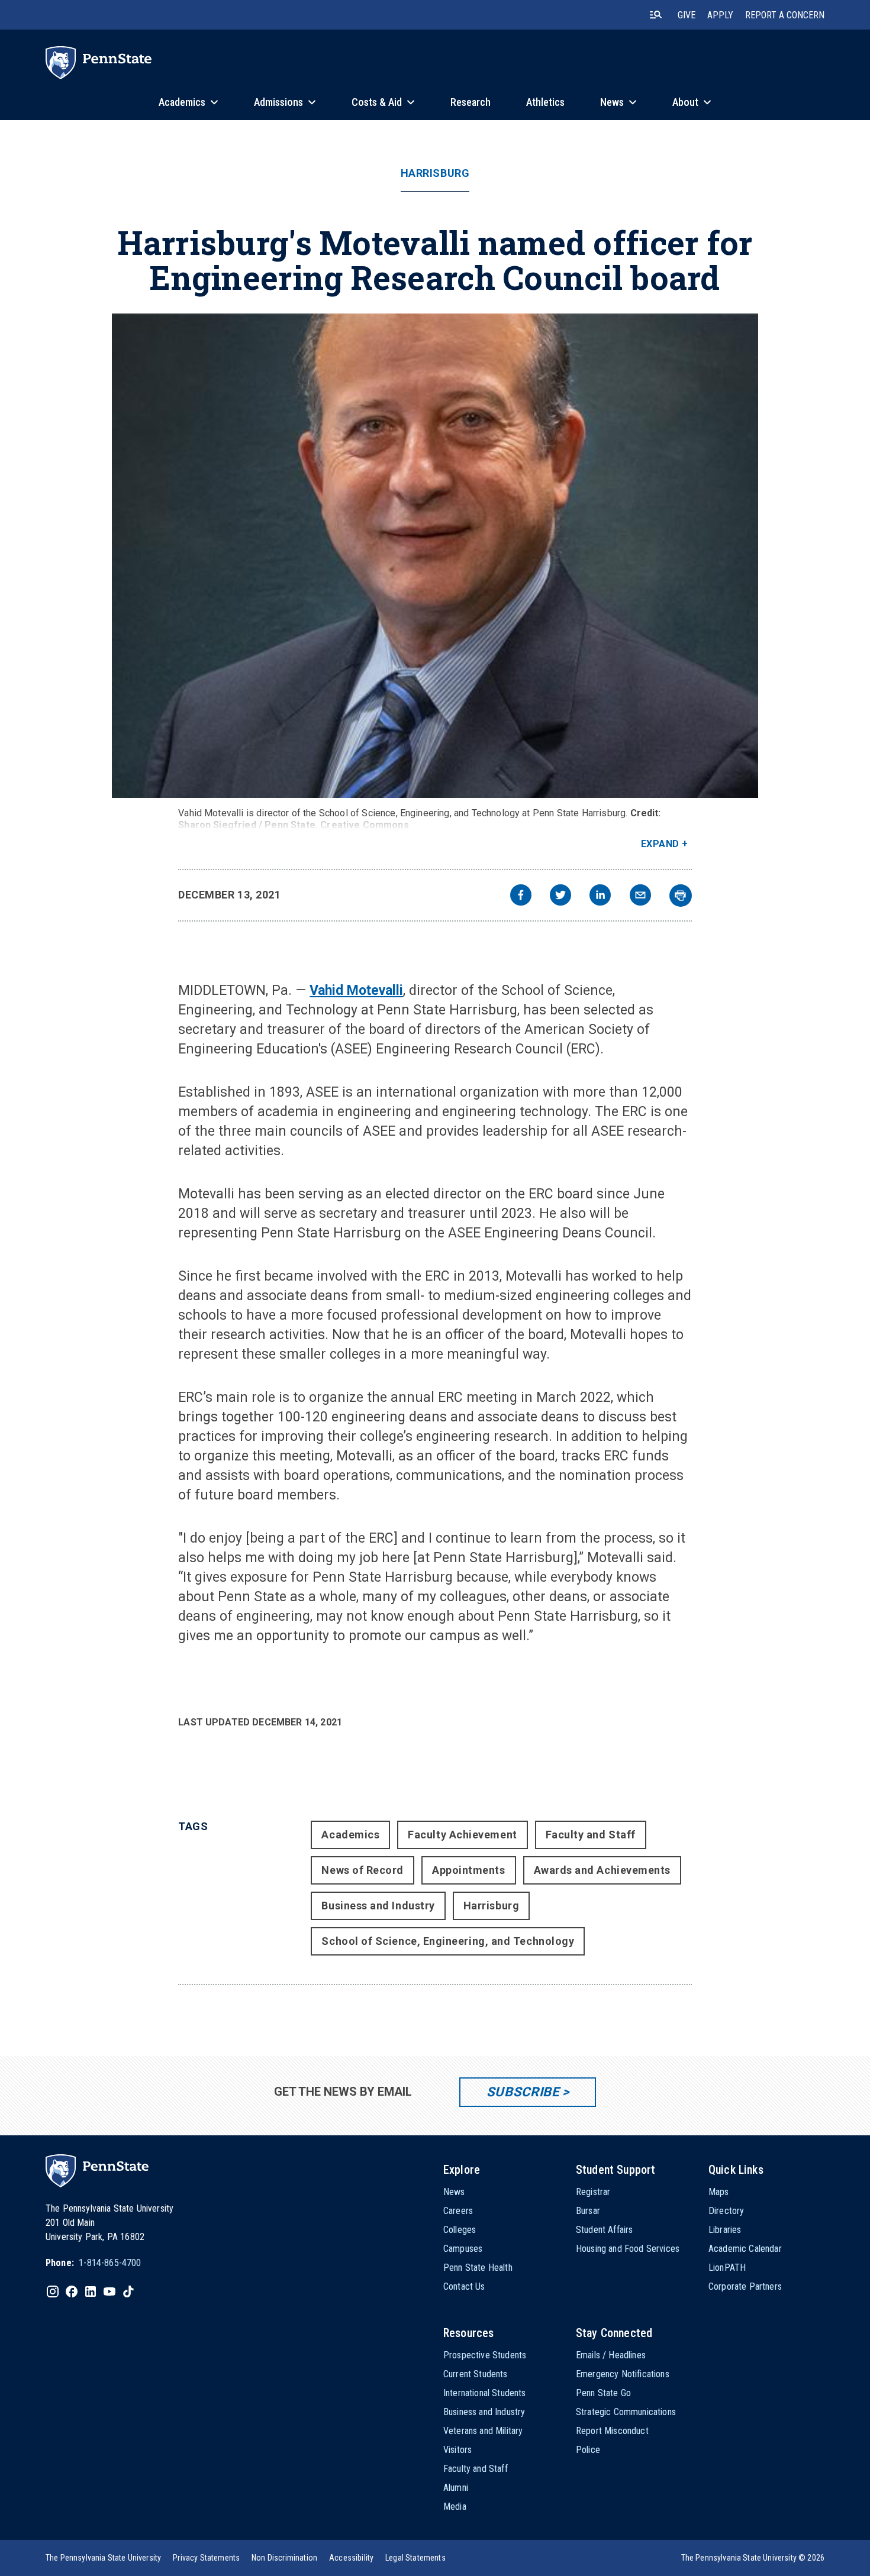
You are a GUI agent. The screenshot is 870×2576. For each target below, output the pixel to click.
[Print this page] (681, 896)
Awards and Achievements (602, 1870)
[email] (640, 896)
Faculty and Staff (591, 1835)
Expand (660, 844)
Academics (350, 1835)
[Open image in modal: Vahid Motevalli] (435, 556)
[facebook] (521, 896)
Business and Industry (378, 1906)
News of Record (362, 1870)
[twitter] (560, 896)
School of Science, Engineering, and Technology (448, 1941)
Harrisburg (435, 173)
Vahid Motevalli (356, 990)
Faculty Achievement (462, 1835)
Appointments (468, 1870)
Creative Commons (365, 825)
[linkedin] (600, 896)
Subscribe (523, 2092)
